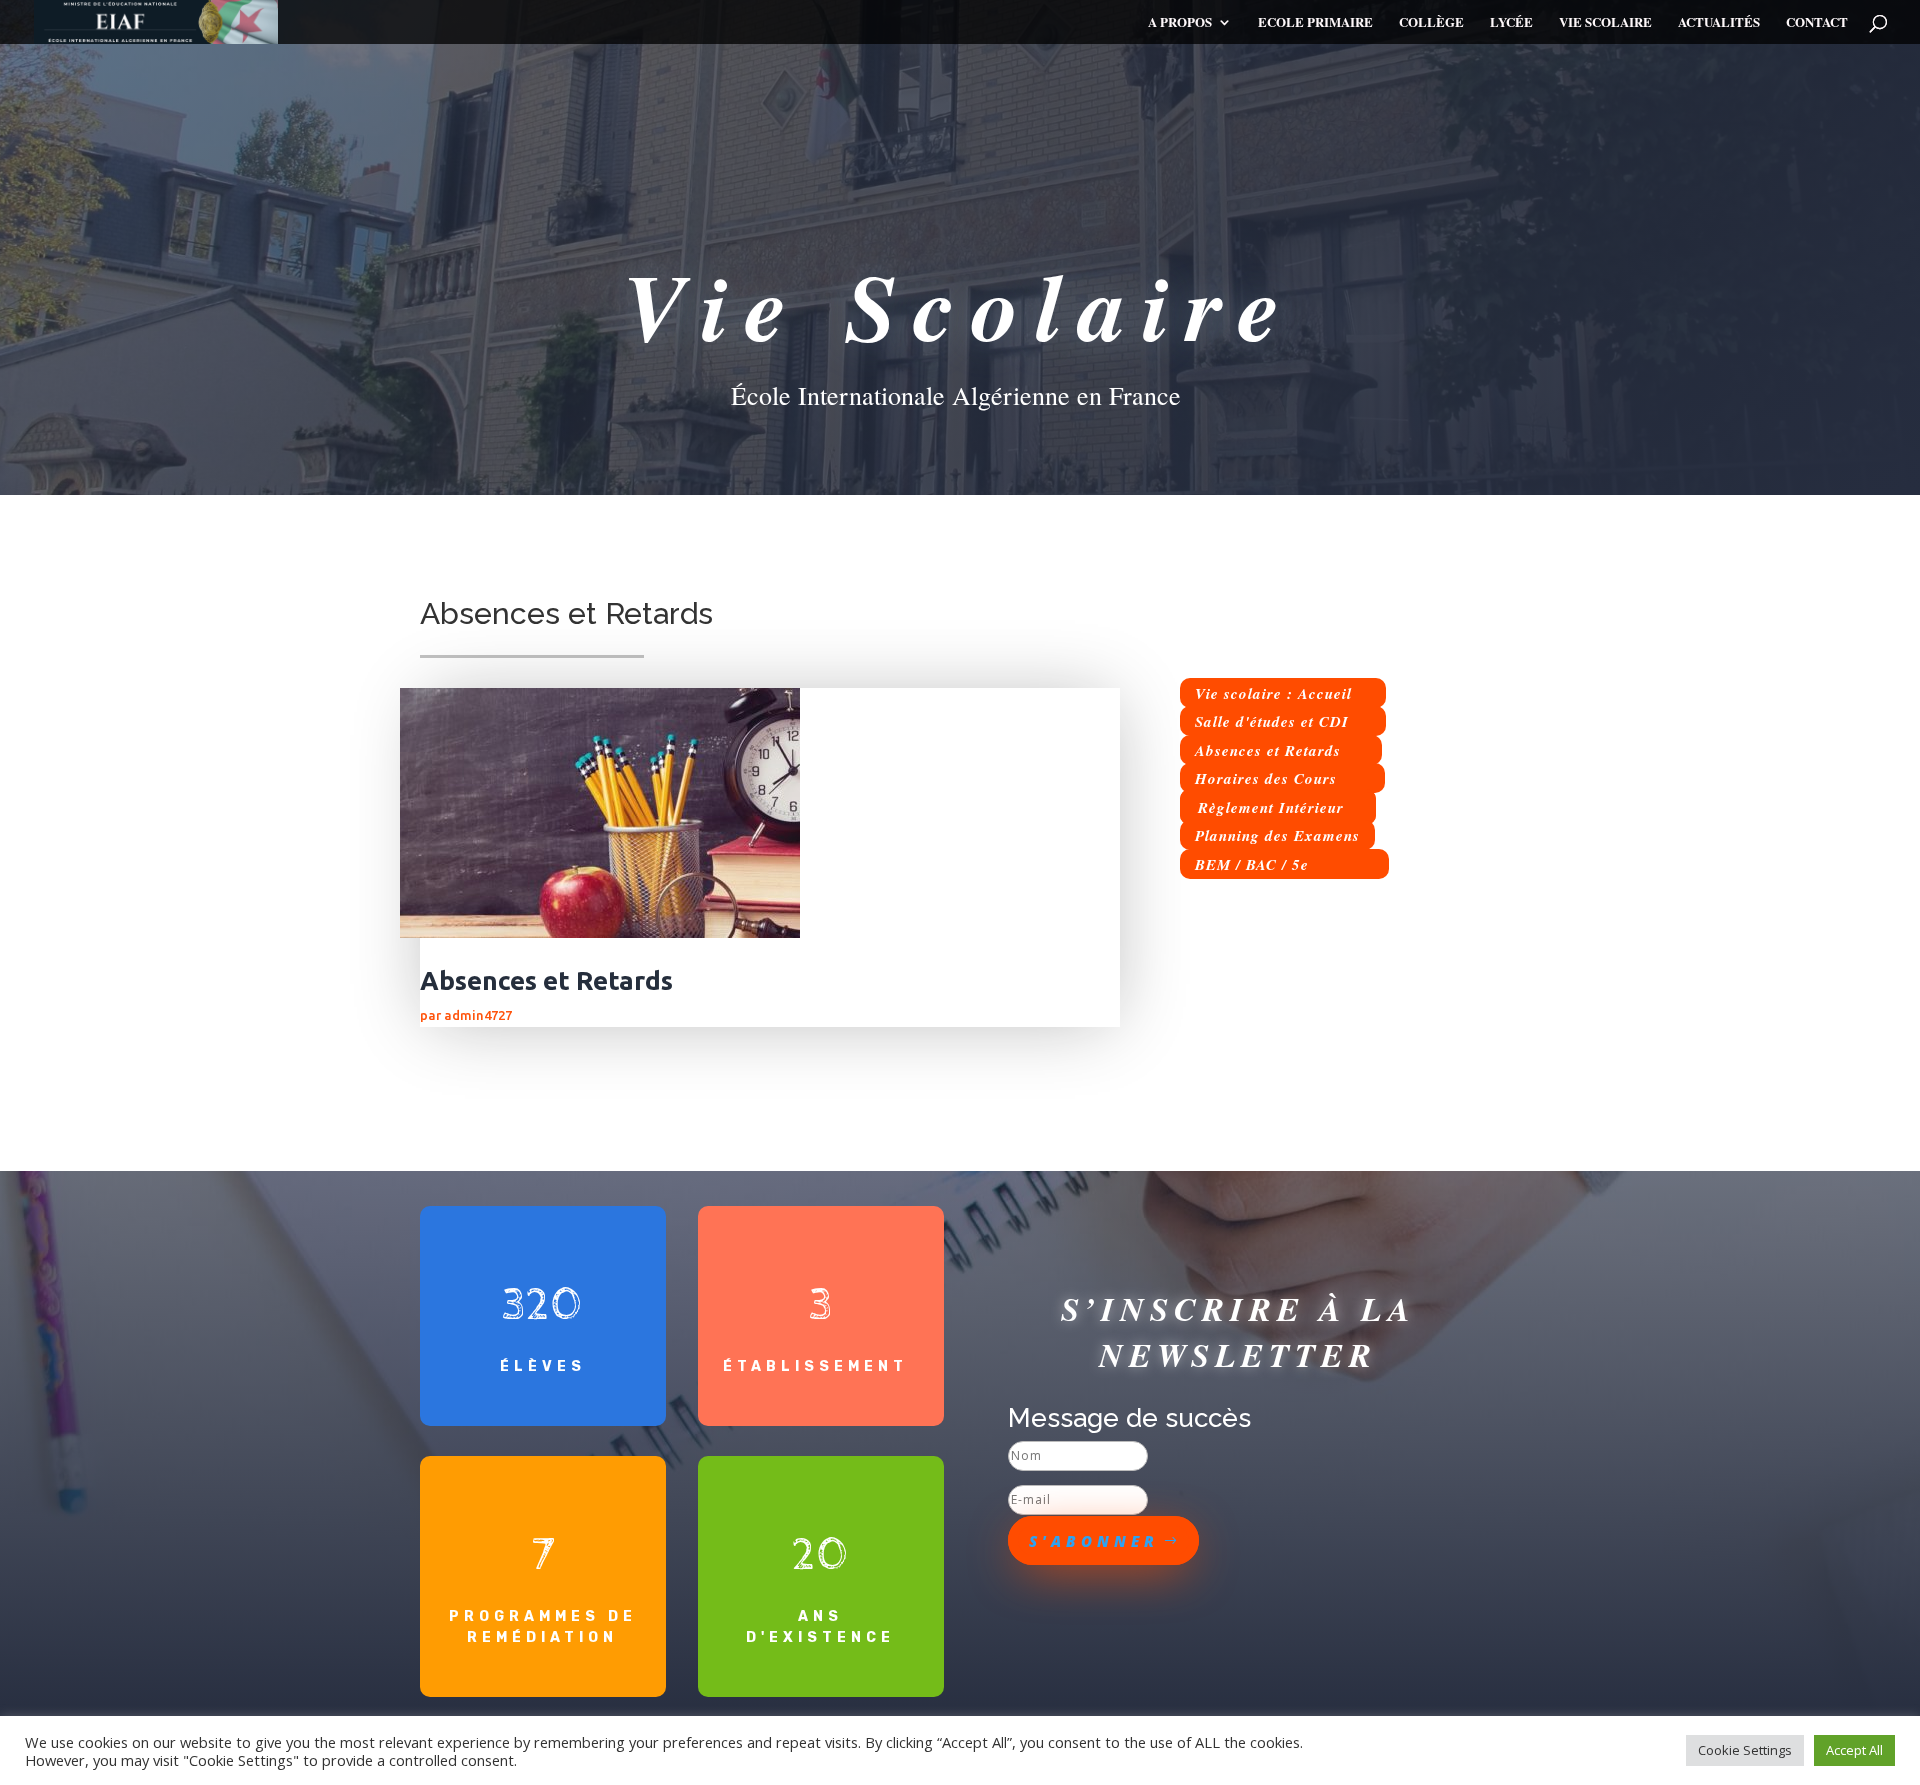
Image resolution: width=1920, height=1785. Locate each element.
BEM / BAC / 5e (1252, 863)
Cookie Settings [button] (1745, 1750)
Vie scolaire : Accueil (1273, 692)
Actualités (1719, 23)
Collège (1431, 23)
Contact (1817, 23)
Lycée (1511, 23)
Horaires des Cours (1266, 778)
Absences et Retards (546, 980)
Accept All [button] (1854, 1750)
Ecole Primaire (1315, 23)
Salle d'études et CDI (1272, 721)
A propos (1180, 23)
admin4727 (478, 1015)
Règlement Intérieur (1271, 806)
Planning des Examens (1277, 835)
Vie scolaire (1605, 23)
